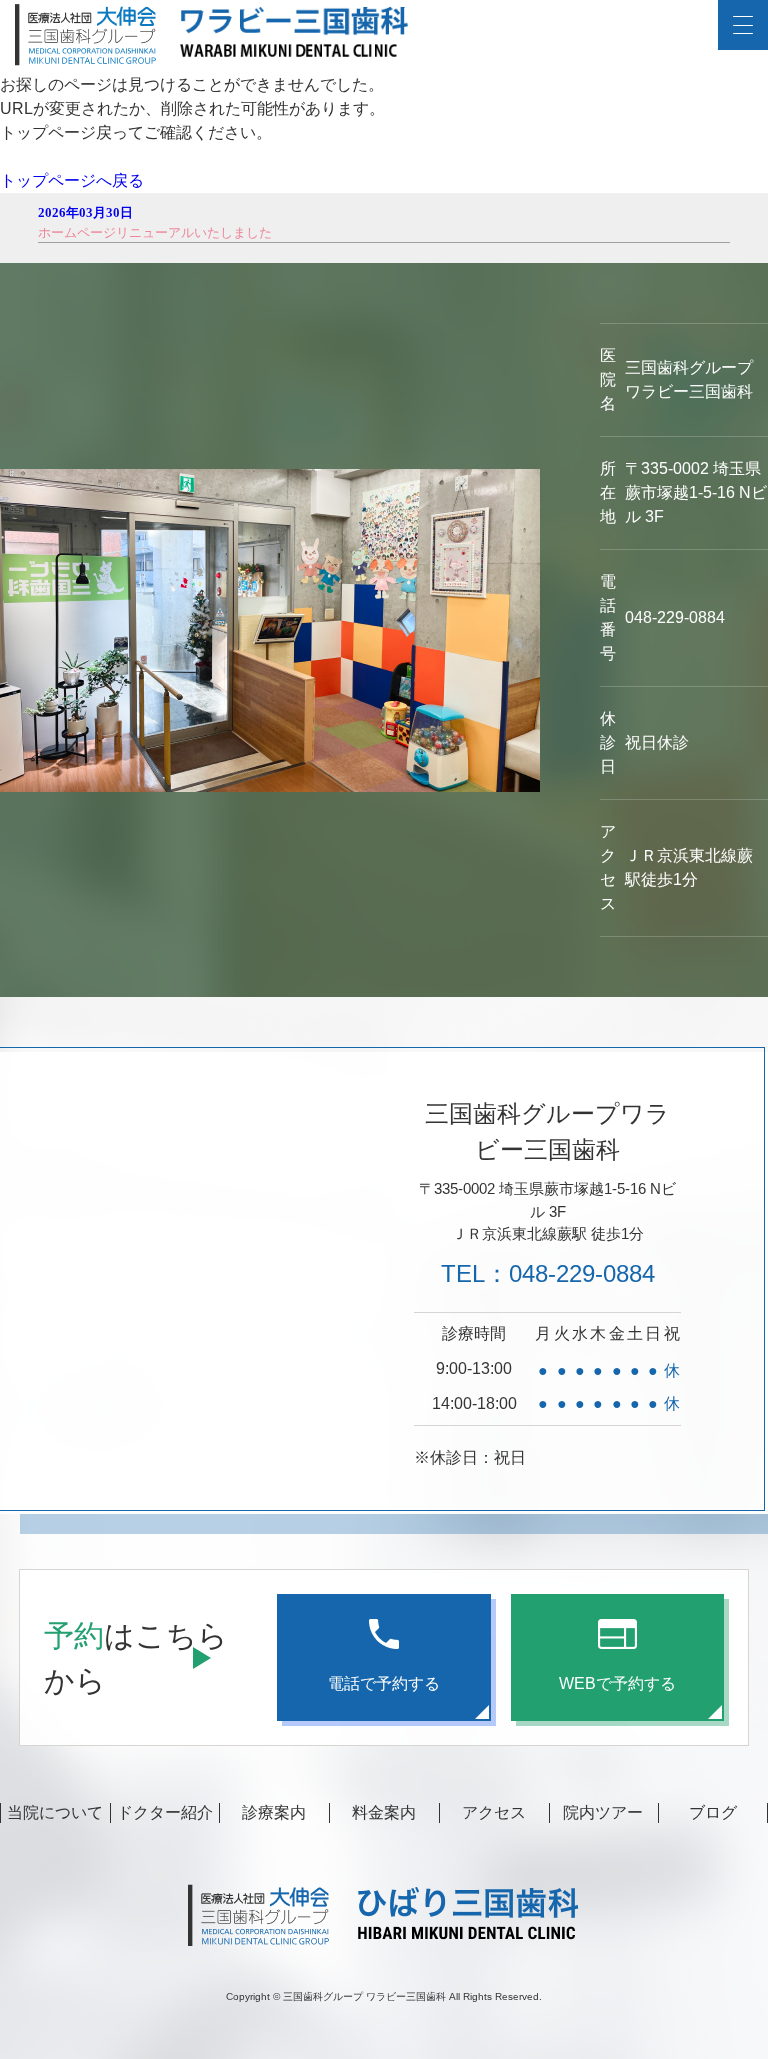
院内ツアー (603, 1812)
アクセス (494, 1812)
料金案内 (384, 1812)
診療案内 (274, 1812)
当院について (55, 1812)
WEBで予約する (617, 1683)
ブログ (713, 1812)
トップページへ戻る (72, 180)
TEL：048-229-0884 (548, 1273)
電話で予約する (384, 1683)
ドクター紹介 (165, 1812)
